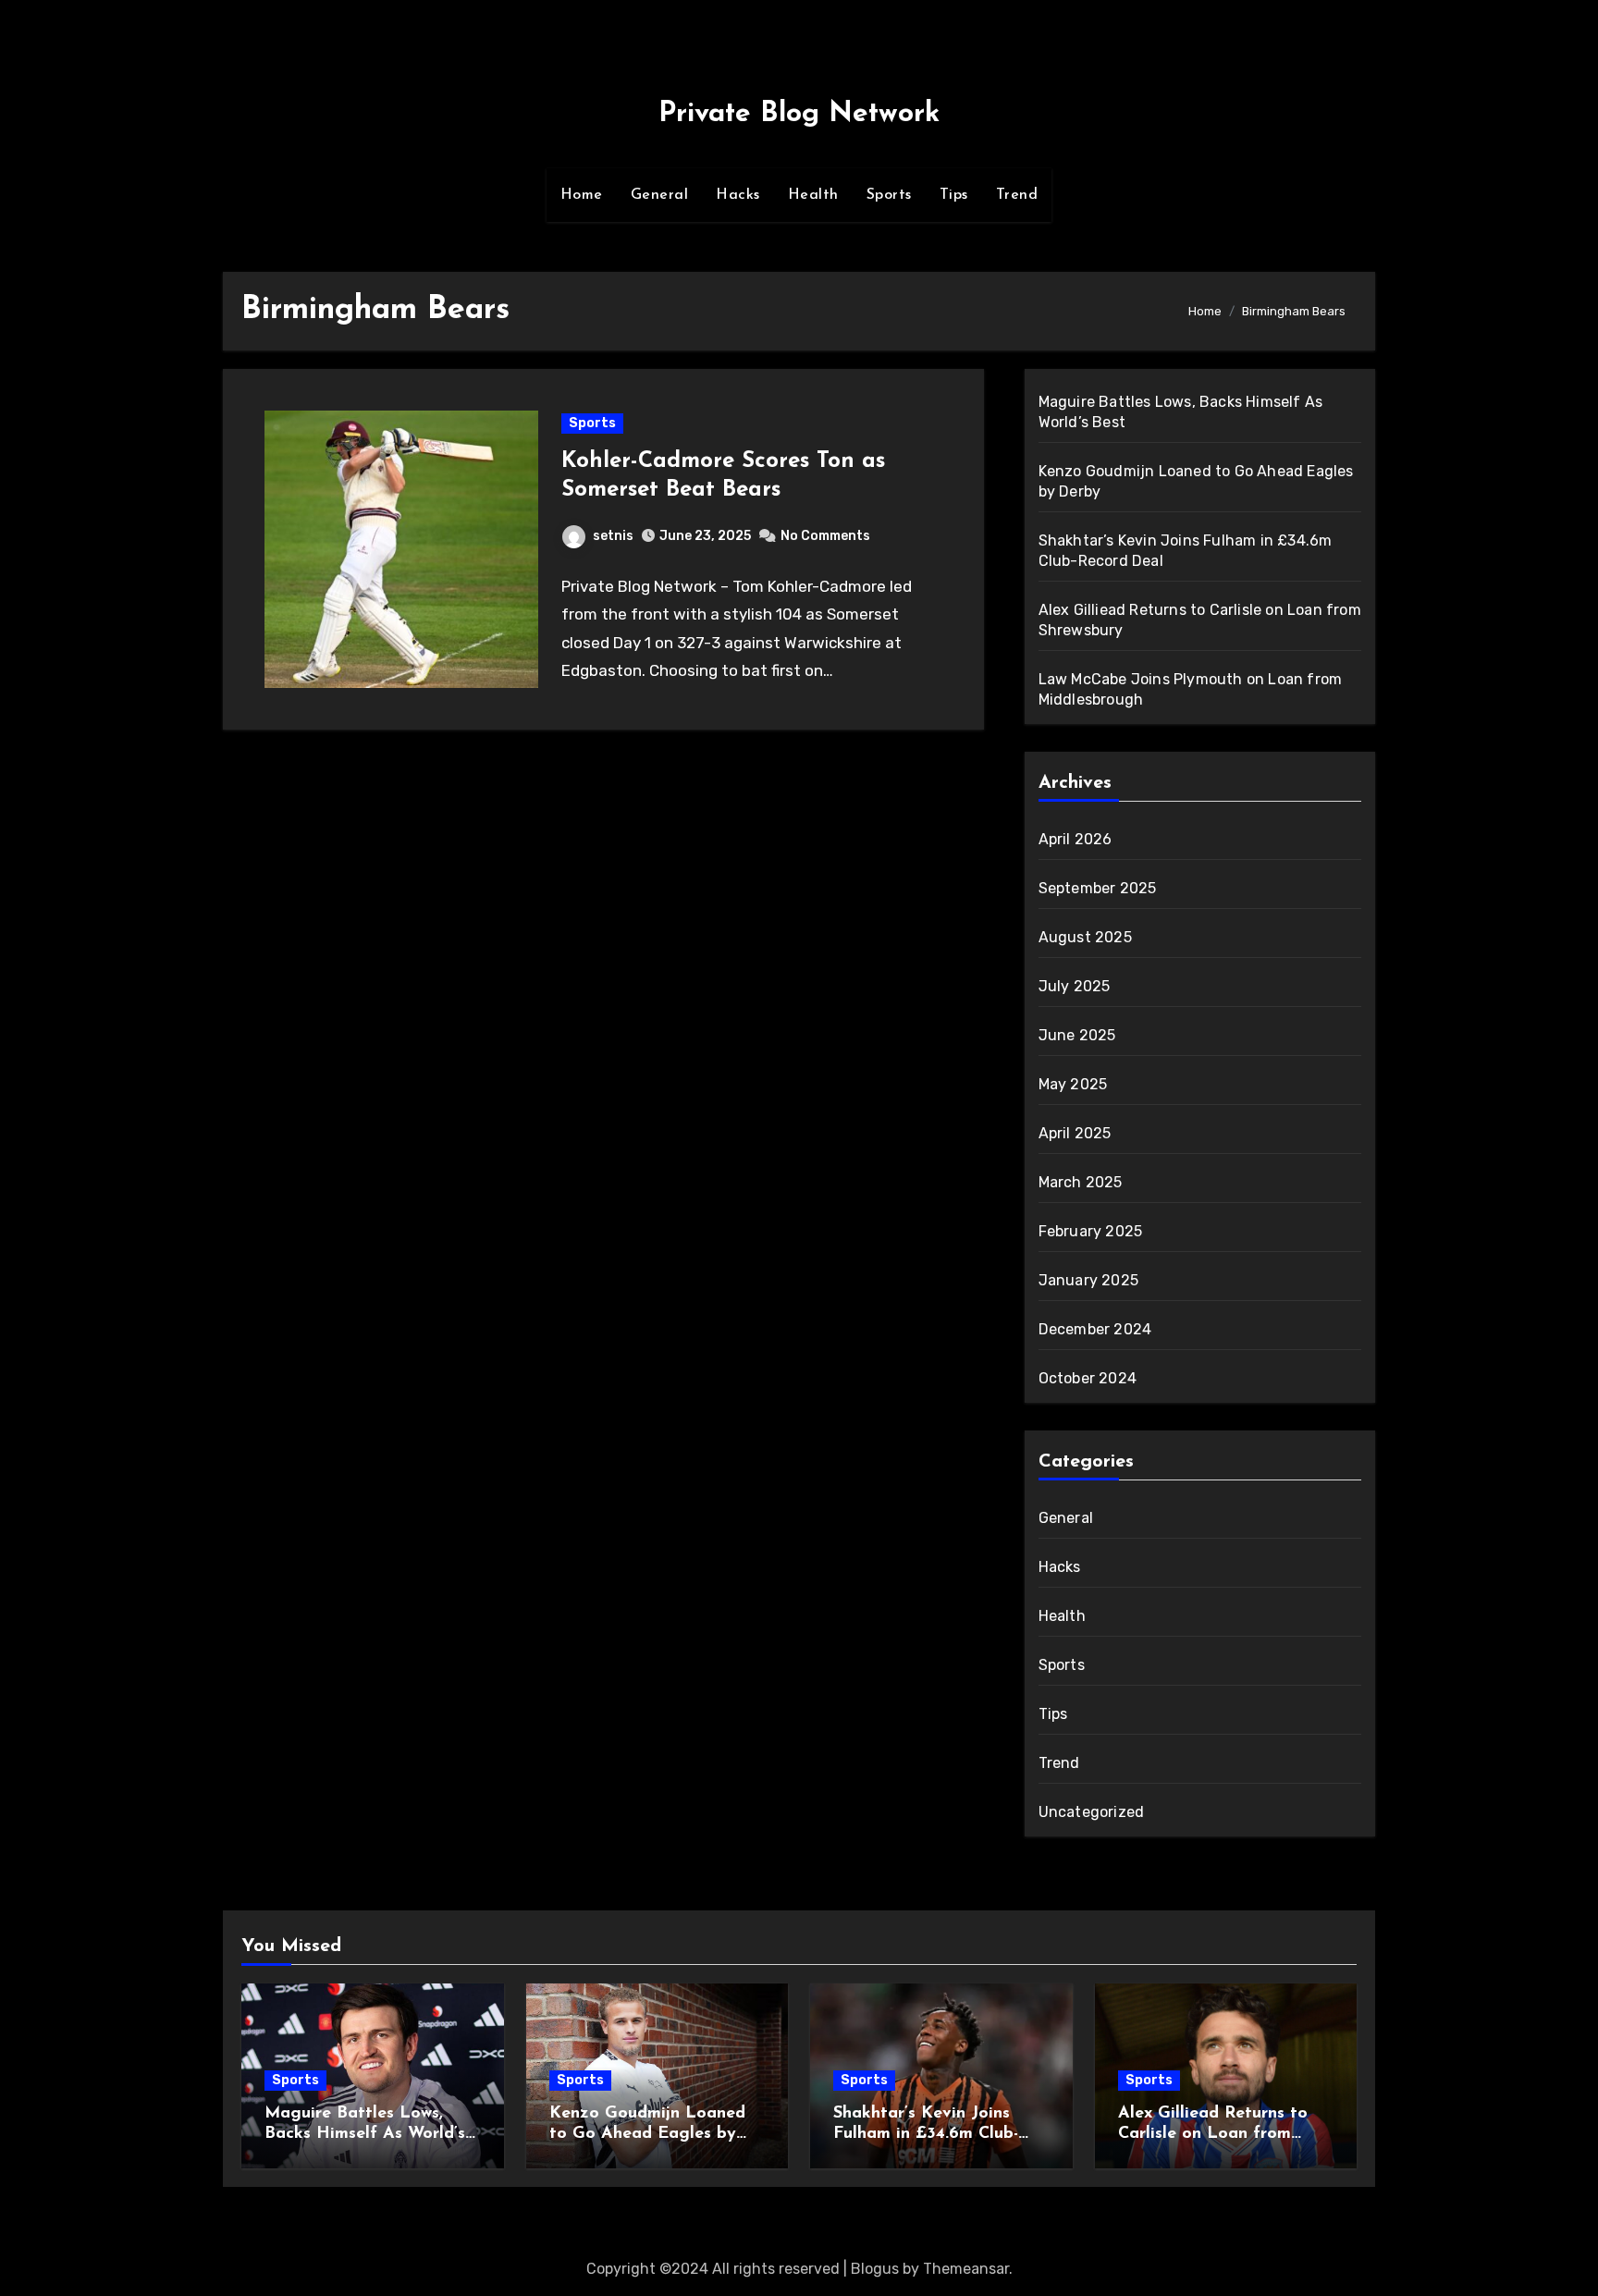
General (660, 195)
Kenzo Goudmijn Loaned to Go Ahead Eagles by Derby (647, 2134)
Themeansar (966, 2269)
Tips (954, 195)
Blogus (875, 2269)
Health (813, 195)
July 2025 (1075, 986)
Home (582, 195)
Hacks (738, 195)
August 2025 (1085, 937)
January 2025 (1088, 1280)
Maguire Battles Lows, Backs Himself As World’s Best (365, 2134)
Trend (1017, 195)
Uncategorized (1092, 1812)
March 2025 (1081, 1182)
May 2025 (1073, 1084)
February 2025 (1091, 1231)
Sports (889, 195)
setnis (613, 536)
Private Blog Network (799, 114)
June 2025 (1077, 1035)
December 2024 (1095, 1329)
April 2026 (1076, 839)
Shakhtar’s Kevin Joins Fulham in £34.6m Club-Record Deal (926, 2134)
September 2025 (1098, 888)
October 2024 (1088, 1378)
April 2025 (1075, 1133)
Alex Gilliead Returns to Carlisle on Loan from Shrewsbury (1213, 2134)
